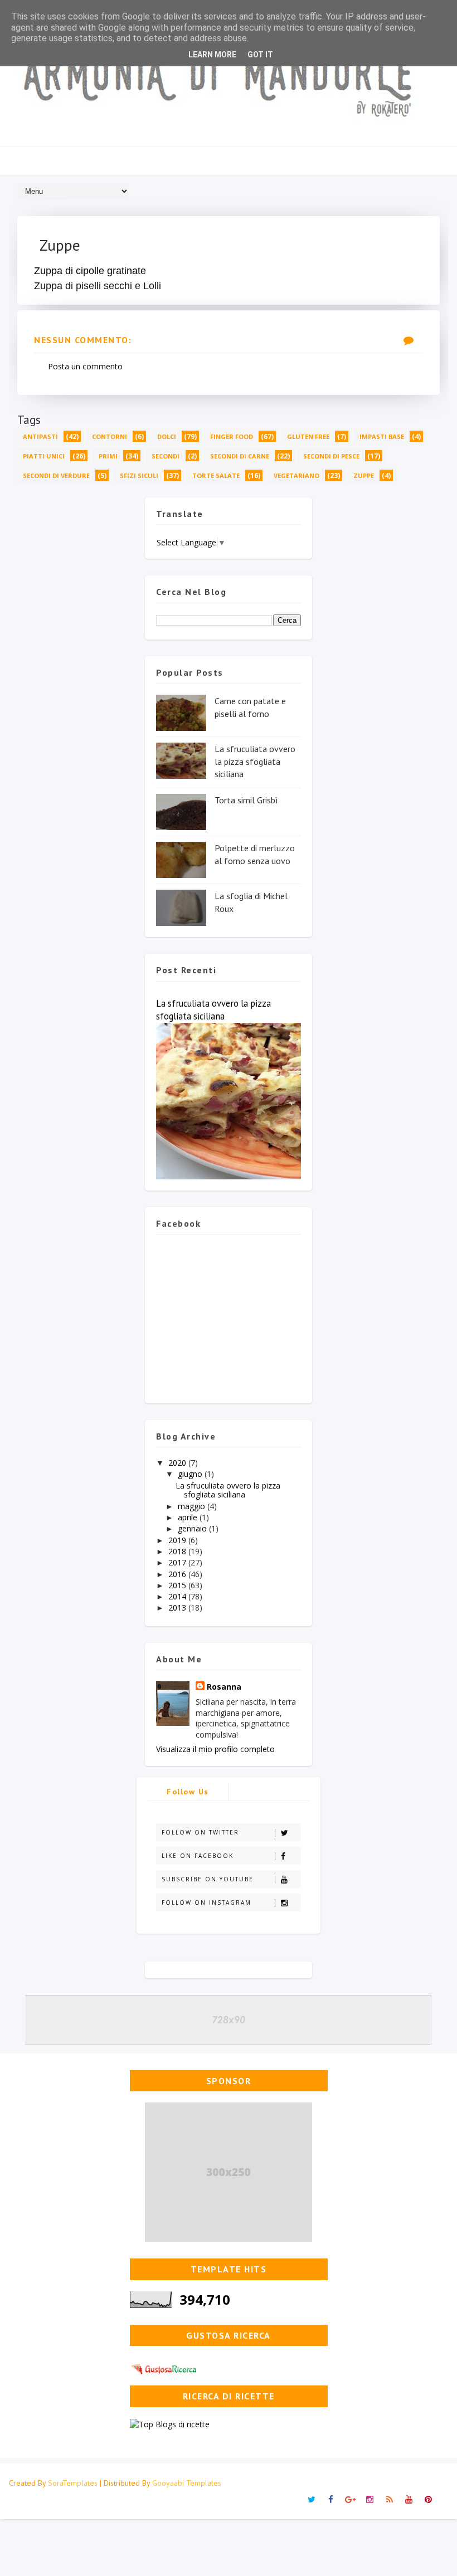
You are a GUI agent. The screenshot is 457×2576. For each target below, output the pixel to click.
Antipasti (40, 436)
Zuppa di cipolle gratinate (90, 271)
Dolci (167, 436)
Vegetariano (296, 475)
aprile (189, 1517)
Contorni (110, 436)
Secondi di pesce (331, 456)
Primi (108, 456)
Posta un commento (85, 366)
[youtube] (409, 2500)
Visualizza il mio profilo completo (215, 1749)
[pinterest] (429, 2500)
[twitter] (312, 2500)
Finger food (232, 436)
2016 (178, 1574)
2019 (178, 1540)
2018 (178, 1551)
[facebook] (331, 2500)
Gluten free (308, 436)
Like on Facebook (198, 1856)
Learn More (212, 55)
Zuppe (364, 475)
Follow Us (188, 1792)
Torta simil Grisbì (246, 800)
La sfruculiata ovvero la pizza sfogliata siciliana (255, 761)
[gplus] (351, 2500)
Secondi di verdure (56, 475)
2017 (178, 1562)
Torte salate (216, 475)
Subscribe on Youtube (208, 1879)
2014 (178, 1596)
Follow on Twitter (200, 1832)
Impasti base (382, 436)
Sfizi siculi (139, 475)
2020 (178, 1463)
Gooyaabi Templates (187, 2483)
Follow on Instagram (206, 1902)
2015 (178, 1585)
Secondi (166, 456)
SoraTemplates (73, 2483)
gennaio (193, 1528)
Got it (260, 55)
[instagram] (370, 2500)
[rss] (390, 2500)
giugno (191, 1474)
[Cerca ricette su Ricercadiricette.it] (170, 2424)
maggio (193, 1506)
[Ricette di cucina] (165, 2368)
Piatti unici (44, 456)
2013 (178, 1607)
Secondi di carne (240, 456)
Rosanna (224, 1687)
